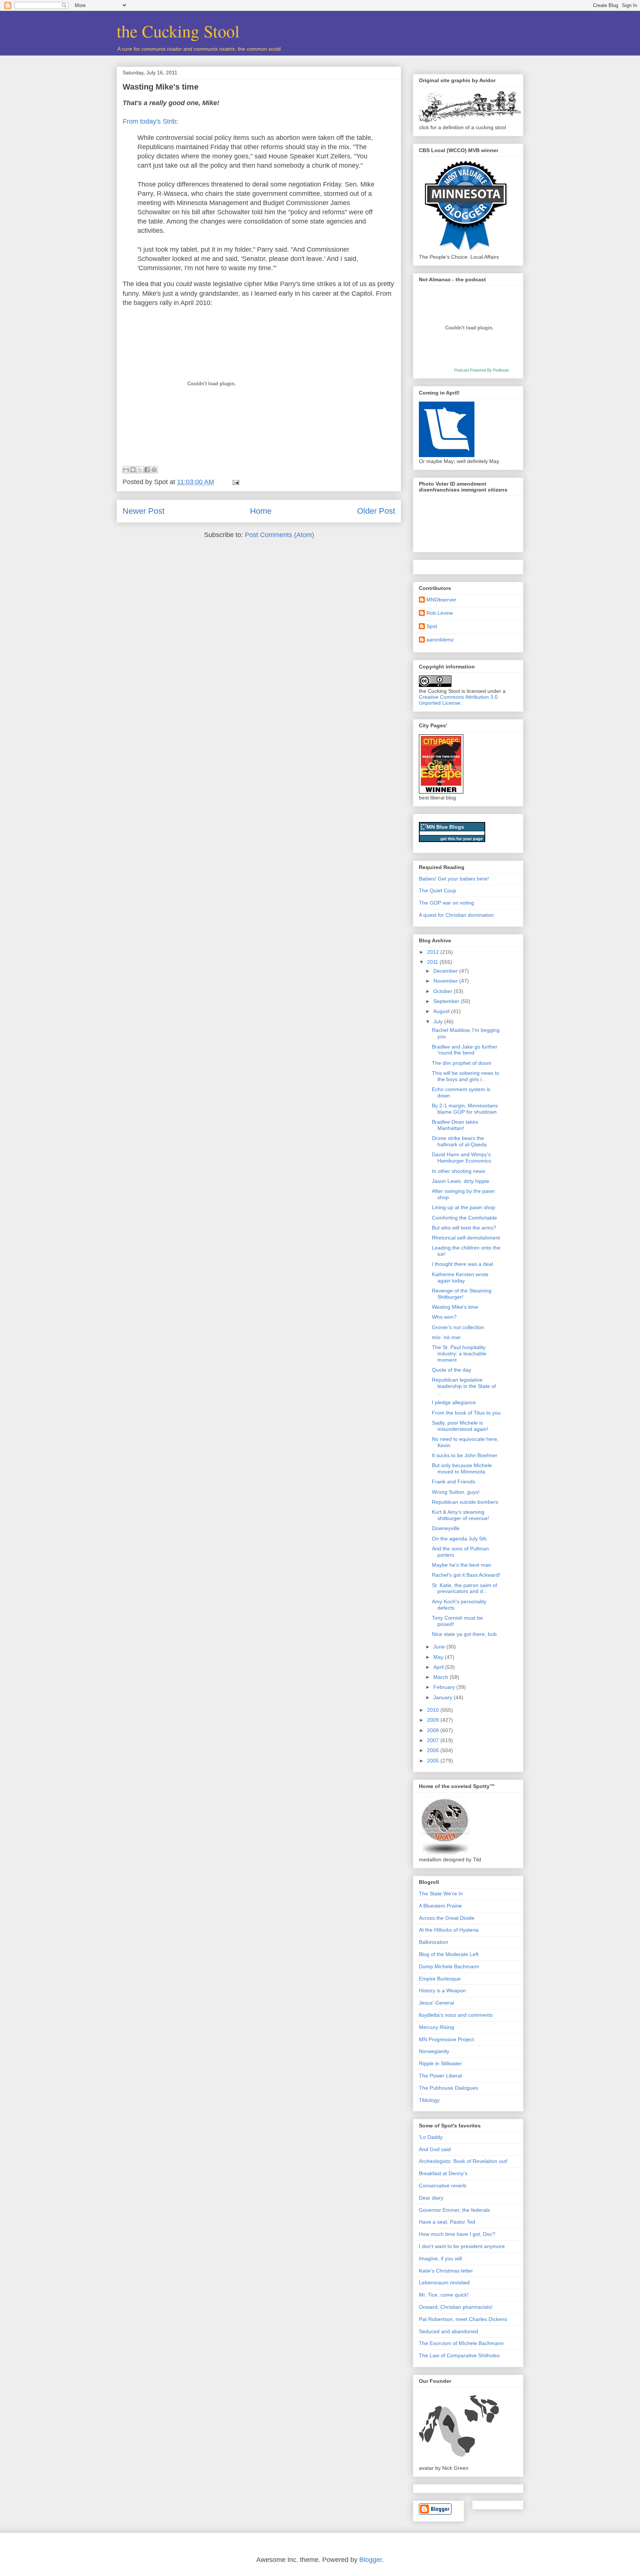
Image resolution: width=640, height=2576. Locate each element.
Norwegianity (434, 2051)
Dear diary (431, 2198)
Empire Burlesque (440, 1979)
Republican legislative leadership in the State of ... (464, 1386)
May (439, 1657)
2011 (433, 962)
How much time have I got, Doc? (457, 2234)
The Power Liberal (440, 2076)
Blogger (371, 2560)
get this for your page (461, 839)
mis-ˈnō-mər (446, 1337)
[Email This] (126, 470)
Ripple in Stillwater (440, 2063)
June (440, 1647)
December (446, 971)
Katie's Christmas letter (446, 2271)
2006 (434, 1750)
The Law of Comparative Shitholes (459, 2355)
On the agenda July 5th (459, 1539)
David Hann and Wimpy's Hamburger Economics (461, 1158)
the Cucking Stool (178, 31)
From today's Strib (149, 121)
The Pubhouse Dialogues (449, 2088)
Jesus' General (436, 2003)
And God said (435, 2149)
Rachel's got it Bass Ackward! (466, 1575)
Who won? (444, 1317)
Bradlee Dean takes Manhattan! (455, 1125)
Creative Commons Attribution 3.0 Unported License (458, 700)
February (445, 1687)
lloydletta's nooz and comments (456, 2015)
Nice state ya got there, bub (464, 1634)
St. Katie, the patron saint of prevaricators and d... (464, 1588)
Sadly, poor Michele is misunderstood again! (460, 1426)
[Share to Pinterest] (154, 470)
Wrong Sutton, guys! (456, 1492)
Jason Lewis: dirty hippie (461, 1181)
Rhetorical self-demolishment (466, 1238)
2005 (434, 1761)
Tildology (429, 2100)
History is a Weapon (442, 1990)
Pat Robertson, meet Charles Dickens (463, 2319)
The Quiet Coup (438, 890)
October (444, 991)
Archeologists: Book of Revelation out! (463, 2161)
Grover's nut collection (458, 1327)
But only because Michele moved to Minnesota (462, 1468)
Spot (432, 626)
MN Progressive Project (446, 2039)
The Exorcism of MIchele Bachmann (461, 2343)
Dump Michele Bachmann (449, 1966)
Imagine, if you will (440, 2258)
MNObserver (441, 600)
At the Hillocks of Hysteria (449, 1930)
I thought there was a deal (462, 1264)
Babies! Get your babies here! (454, 879)
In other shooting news (459, 1171)
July (439, 1022)
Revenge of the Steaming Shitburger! (462, 1294)
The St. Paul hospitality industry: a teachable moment (459, 1354)
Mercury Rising (436, 2027)
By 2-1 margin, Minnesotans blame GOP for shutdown (465, 1109)
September (447, 1001)
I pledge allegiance (454, 1402)
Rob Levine (440, 613)
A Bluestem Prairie (440, 1906)
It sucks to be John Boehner (465, 1455)
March (441, 1677)
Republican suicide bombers (465, 1502)
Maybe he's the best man (461, 1565)
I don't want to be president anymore (462, 2246)
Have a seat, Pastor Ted (447, 2222)
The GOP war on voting (446, 903)
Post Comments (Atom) (279, 535)
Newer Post (144, 511)
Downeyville (446, 1528)
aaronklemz (440, 640)
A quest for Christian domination (456, 915)
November (446, 981)
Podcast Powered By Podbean (481, 370)
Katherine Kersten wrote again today (460, 1277)
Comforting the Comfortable (464, 1218)
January (444, 1697)
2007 (434, 1740)
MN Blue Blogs (445, 827)
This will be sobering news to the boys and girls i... (466, 1076)
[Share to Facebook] (147, 470)
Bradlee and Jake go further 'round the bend (465, 1050)
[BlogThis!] (133, 470)
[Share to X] (140, 470)
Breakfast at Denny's (443, 2173)
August (442, 1011)
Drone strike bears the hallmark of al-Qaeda (459, 1141)
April (439, 1667)
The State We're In (441, 1894)
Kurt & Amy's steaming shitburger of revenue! (461, 1515)
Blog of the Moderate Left (449, 1954)
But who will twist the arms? (464, 1228)
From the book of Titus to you (466, 1413)
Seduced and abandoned (449, 2331)
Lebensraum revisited (444, 2282)
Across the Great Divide (447, 1918)
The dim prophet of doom (462, 1063)
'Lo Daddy (431, 2137)
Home (261, 511)
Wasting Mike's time (161, 87)
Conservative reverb (443, 2186)
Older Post (376, 511)
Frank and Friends (454, 1482)
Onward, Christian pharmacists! (456, 2307)
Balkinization (434, 1942)
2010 (434, 1710)
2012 (434, 952)
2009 (434, 1720)
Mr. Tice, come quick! (444, 2295)
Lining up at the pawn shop (464, 1207)
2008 (434, 1730)
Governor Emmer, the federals (454, 2210)
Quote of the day (451, 1370)
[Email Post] (234, 482)
